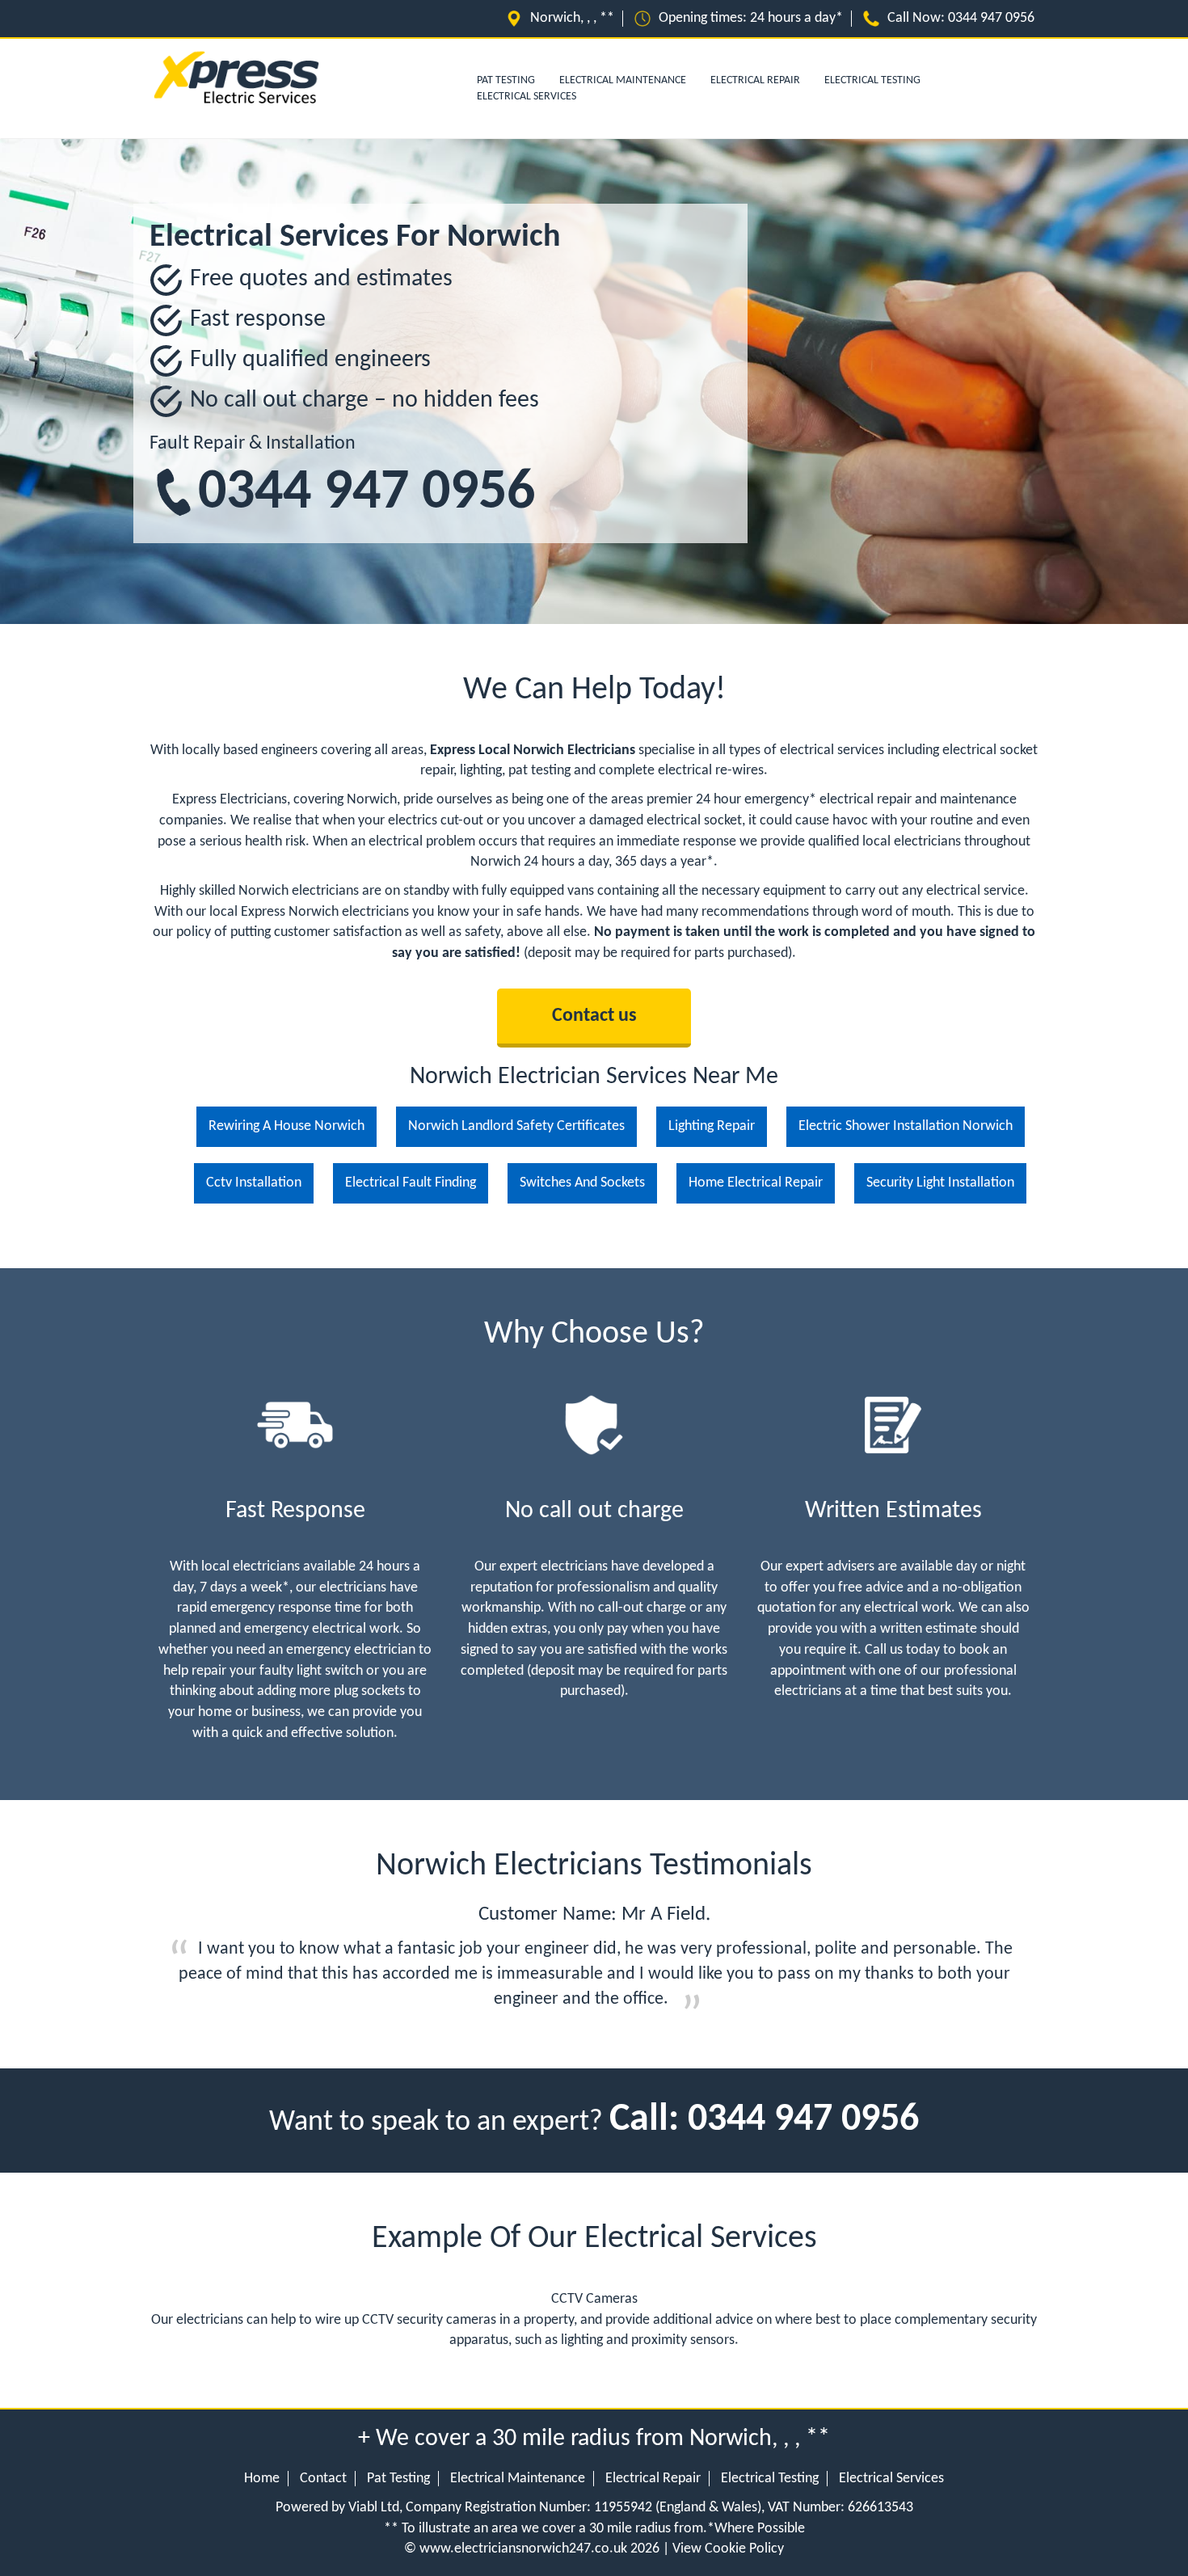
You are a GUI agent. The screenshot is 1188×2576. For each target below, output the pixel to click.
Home (262, 2479)
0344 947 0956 (367, 493)
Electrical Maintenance (623, 80)
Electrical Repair (755, 80)
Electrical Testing (872, 80)
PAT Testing (506, 80)
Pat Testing (398, 2479)
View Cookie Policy (728, 2549)
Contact (323, 2479)
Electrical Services (527, 97)
